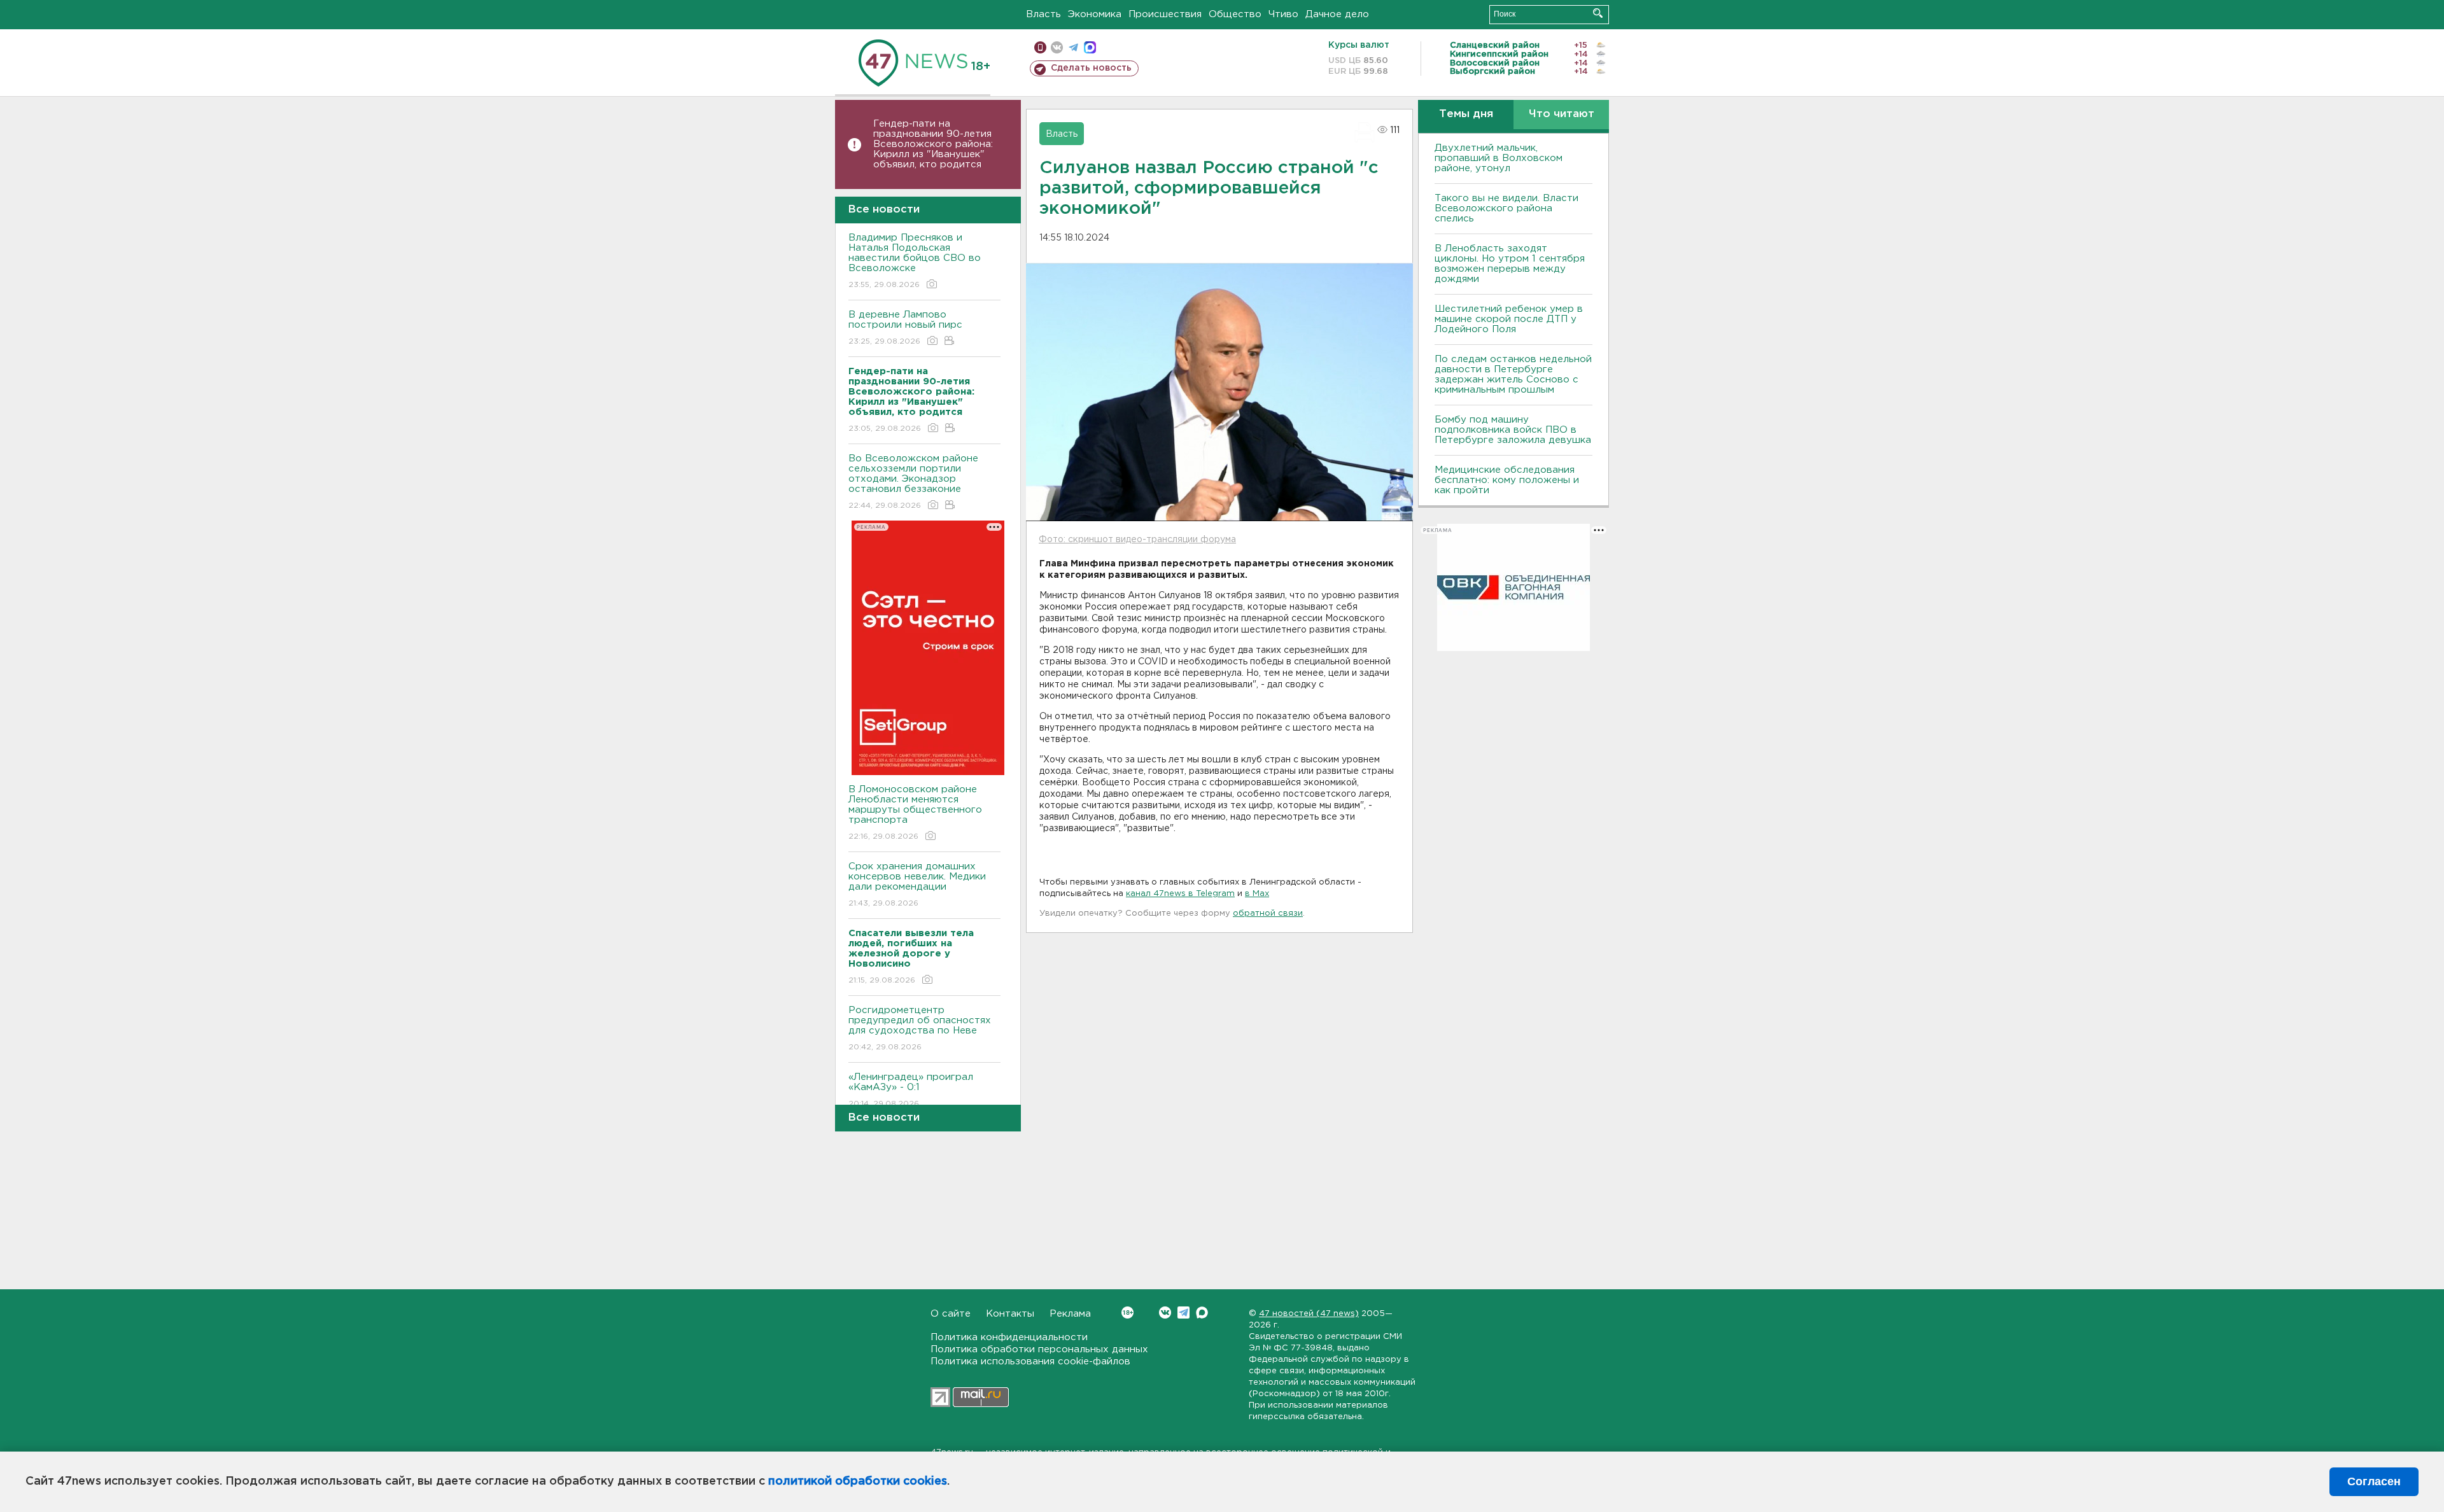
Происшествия (1165, 14)
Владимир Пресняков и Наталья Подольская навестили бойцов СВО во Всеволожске (915, 261)
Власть (1043, 14)
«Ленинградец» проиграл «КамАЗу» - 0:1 (911, 1090)
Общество (1235, 14)
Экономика (1095, 14)
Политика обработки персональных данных (1039, 1349)
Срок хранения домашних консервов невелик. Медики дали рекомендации (917, 885)
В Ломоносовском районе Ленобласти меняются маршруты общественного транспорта (915, 813)
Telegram (1183, 1312)
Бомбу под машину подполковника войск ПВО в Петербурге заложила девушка (1513, 430)
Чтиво (1283, 14)
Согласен (2374, 1481)
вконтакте (1057, 47)
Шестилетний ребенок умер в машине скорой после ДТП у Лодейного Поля (1509, 319)
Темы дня (1466, 114)
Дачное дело (1337, 14)
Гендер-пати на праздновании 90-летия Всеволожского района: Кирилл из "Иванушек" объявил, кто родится (933, 144)
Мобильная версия (1040, 47)
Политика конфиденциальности (1009, 1337)
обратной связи (1268, 913)
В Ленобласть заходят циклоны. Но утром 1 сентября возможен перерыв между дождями (1510, 264)
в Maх (1257, 894)
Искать (1598, 13)
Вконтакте (1165, 1312)
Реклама (1070, 1314)
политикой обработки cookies (858, 1481)
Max (1202, 1312)
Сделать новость (1091, 68)
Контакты (1010, 1314)
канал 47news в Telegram (1180, 894)
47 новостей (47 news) (1309, 1314)
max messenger (1090, 47)
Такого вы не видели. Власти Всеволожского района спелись (1506, 208)
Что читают (1562, 114)
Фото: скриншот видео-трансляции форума (1137, 540)
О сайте (951, 1314)
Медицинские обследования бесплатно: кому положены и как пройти (1507, 480)
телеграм (1073, 47)
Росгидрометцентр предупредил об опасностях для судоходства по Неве (920, 1028)
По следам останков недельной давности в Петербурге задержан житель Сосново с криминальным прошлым (1513, 374)
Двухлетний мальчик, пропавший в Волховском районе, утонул (1499, 158)
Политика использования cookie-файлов (1030, 1361)
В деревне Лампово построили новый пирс (905, 328)
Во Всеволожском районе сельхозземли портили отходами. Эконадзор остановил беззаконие (913, 482)
